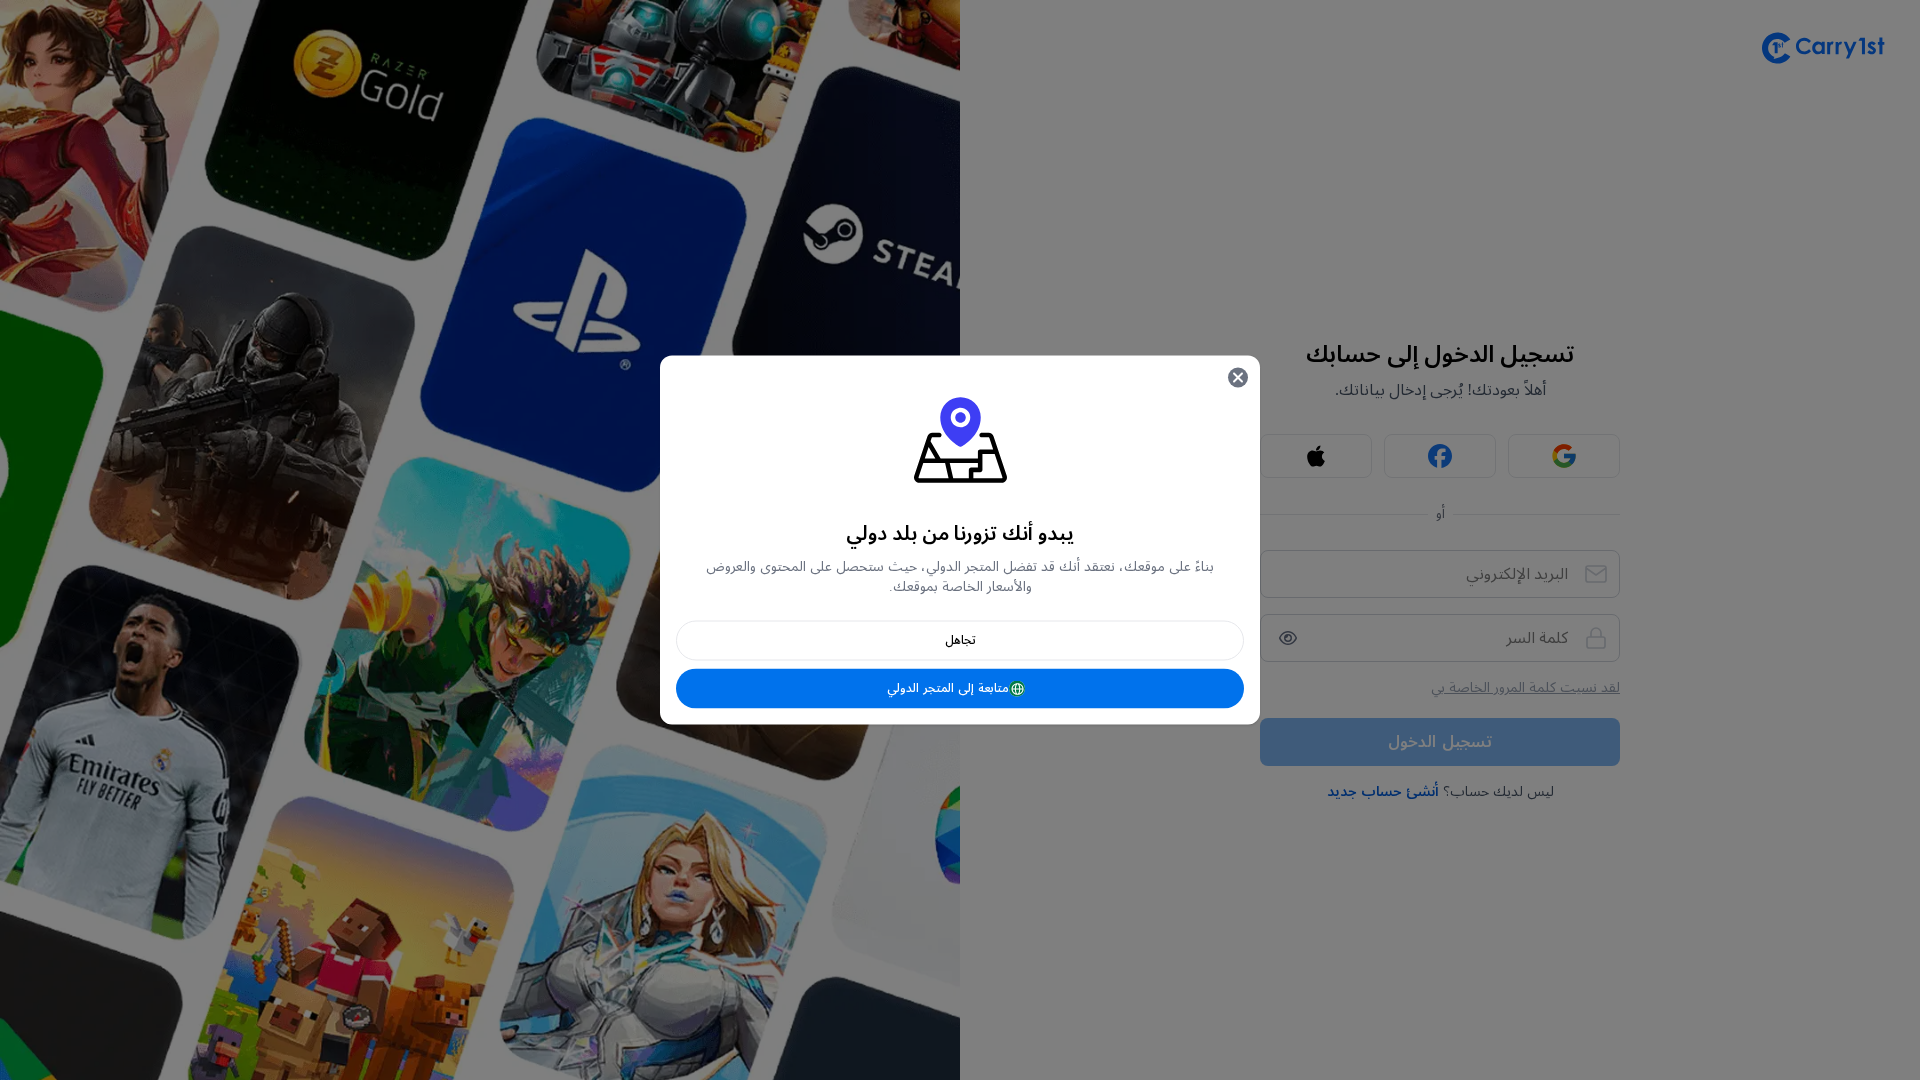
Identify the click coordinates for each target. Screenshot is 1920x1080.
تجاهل (960, 640)
